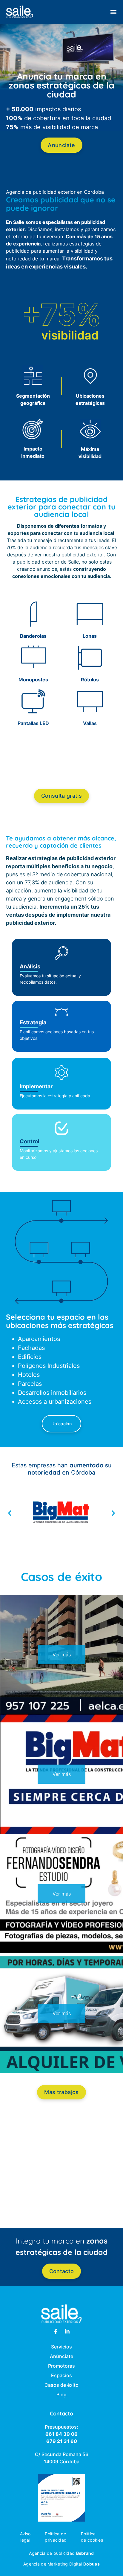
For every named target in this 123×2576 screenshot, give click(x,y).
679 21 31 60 (62, 2441)
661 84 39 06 (61, 2434)
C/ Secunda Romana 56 (62, 2454)
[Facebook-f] (56, 2331)
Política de (55, 2534)
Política (88, 2534)
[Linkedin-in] (67, 2331)
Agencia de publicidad (61, 2553)
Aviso (25, 2534)
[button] (113, 12)
